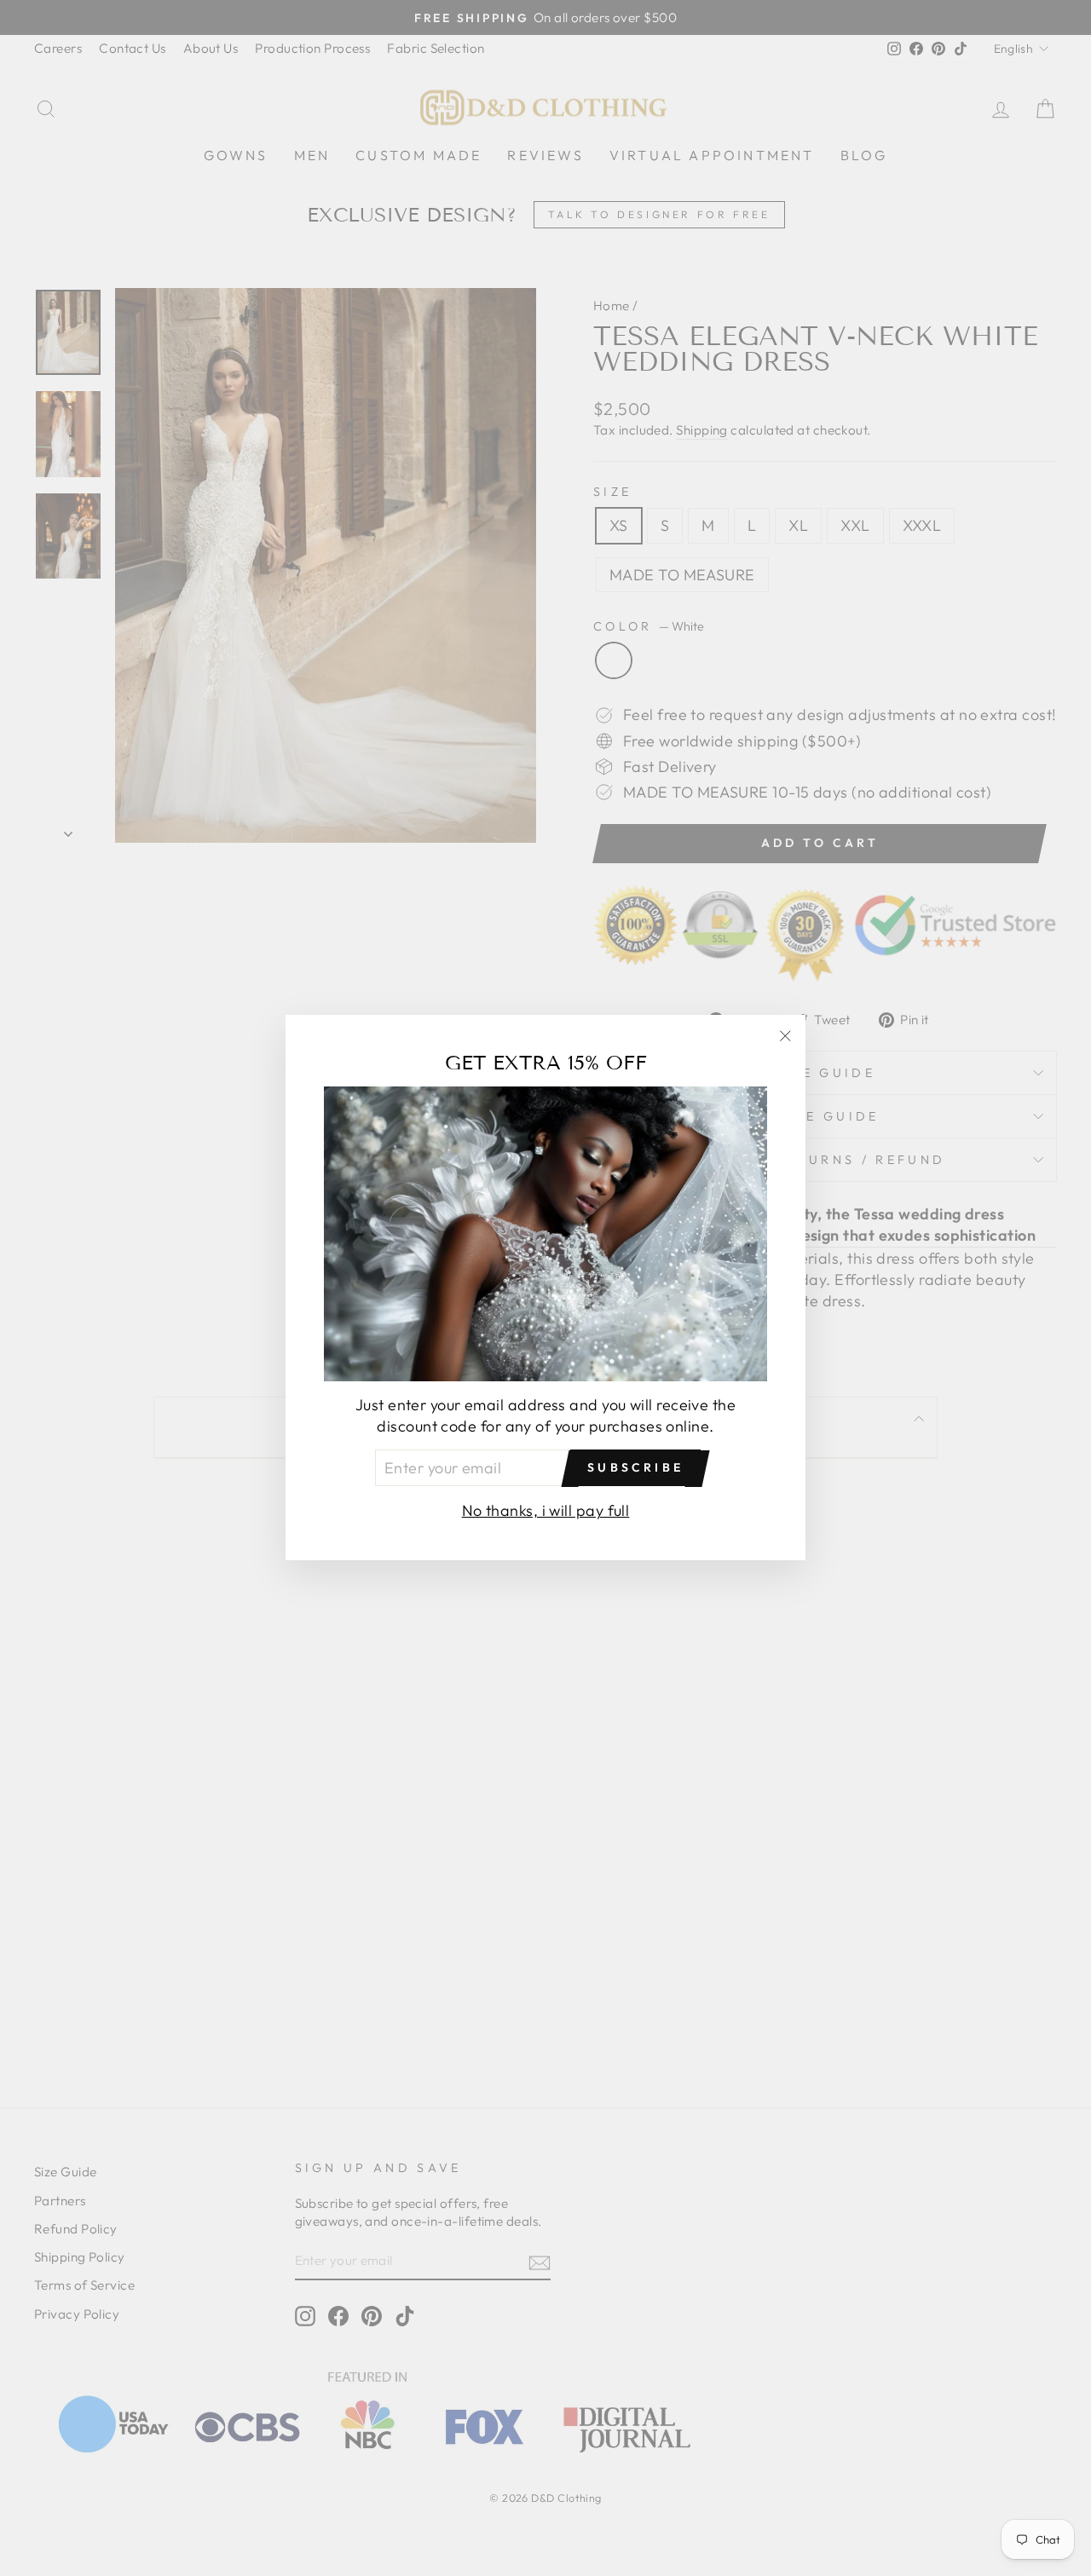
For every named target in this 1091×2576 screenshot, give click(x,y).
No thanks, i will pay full (546, 1511)
